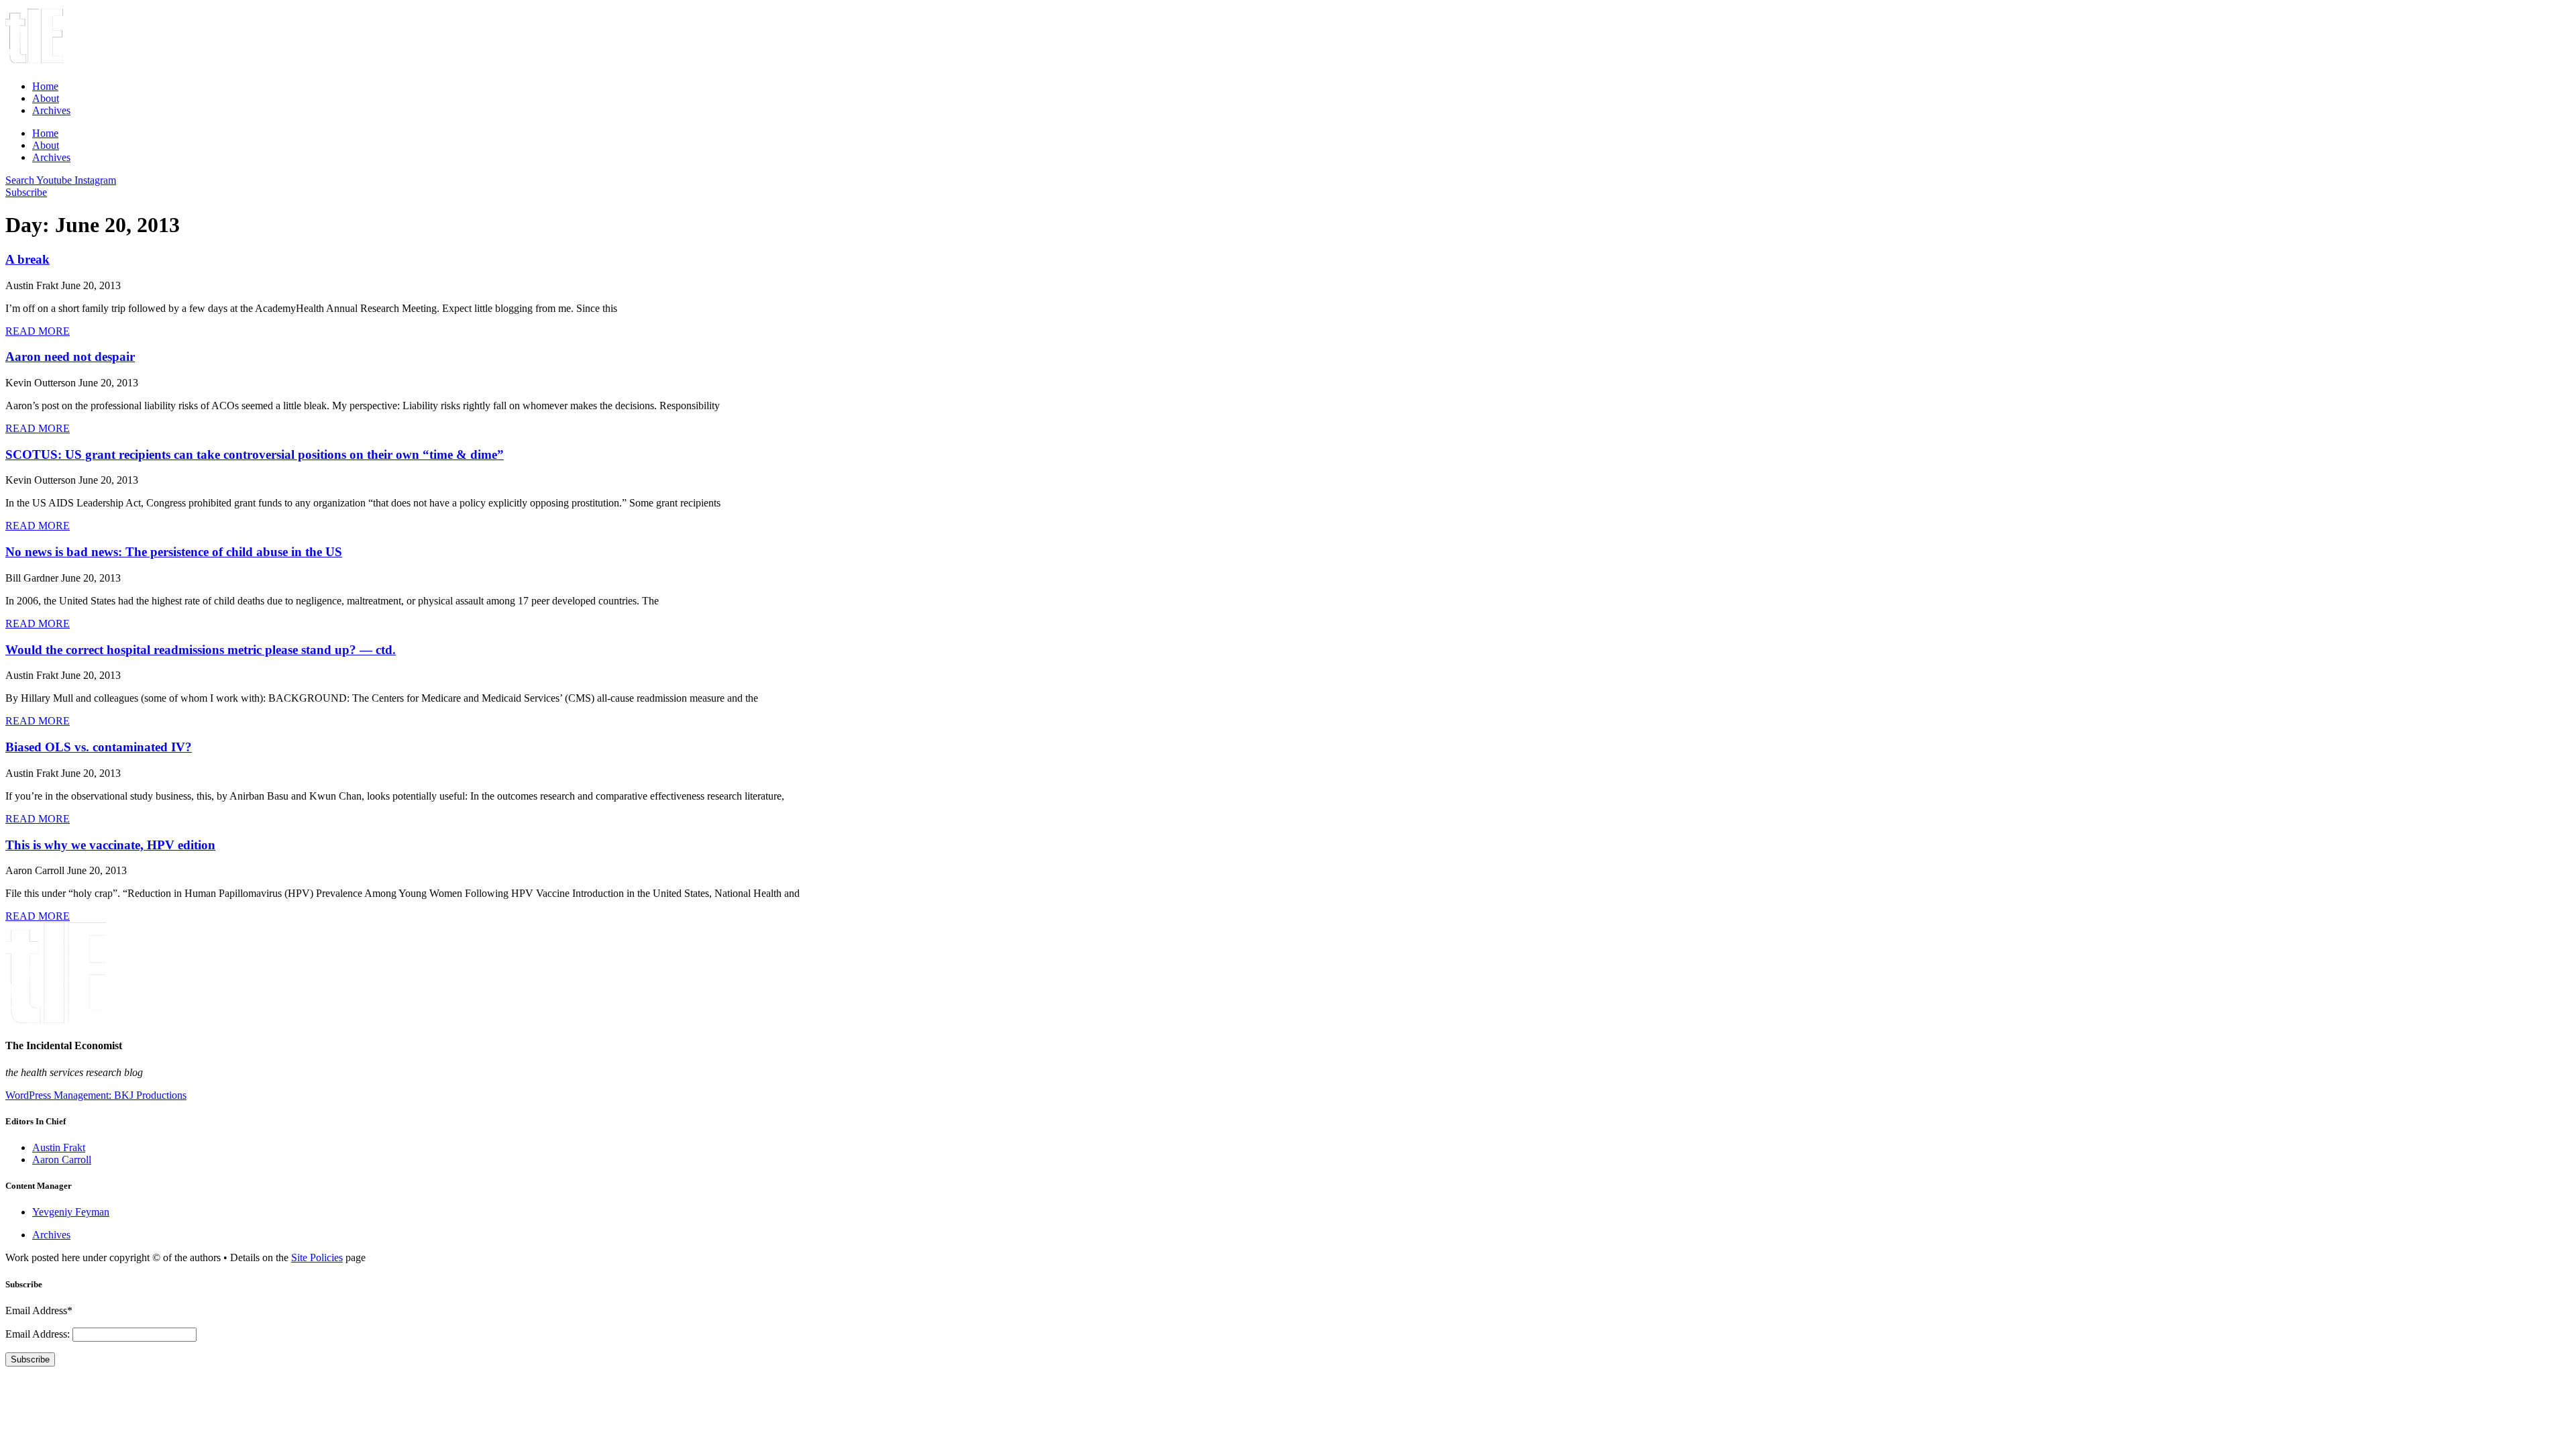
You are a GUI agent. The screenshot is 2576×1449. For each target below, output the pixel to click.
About (46, 98)
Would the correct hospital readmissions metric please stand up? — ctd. (201, 650)
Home (45, 86)
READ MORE (38, 331)
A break (28, 259)
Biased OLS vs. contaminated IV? (99, 747)
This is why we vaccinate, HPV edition (110, 845)
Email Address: (39, 1334)
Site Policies (317, 1257)
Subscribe (30, 1359)
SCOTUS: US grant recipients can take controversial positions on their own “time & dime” (255, 454)
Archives (51, 110)
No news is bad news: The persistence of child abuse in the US (174, 552)
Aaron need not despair (70, 357)
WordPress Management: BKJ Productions (96, 1095)
